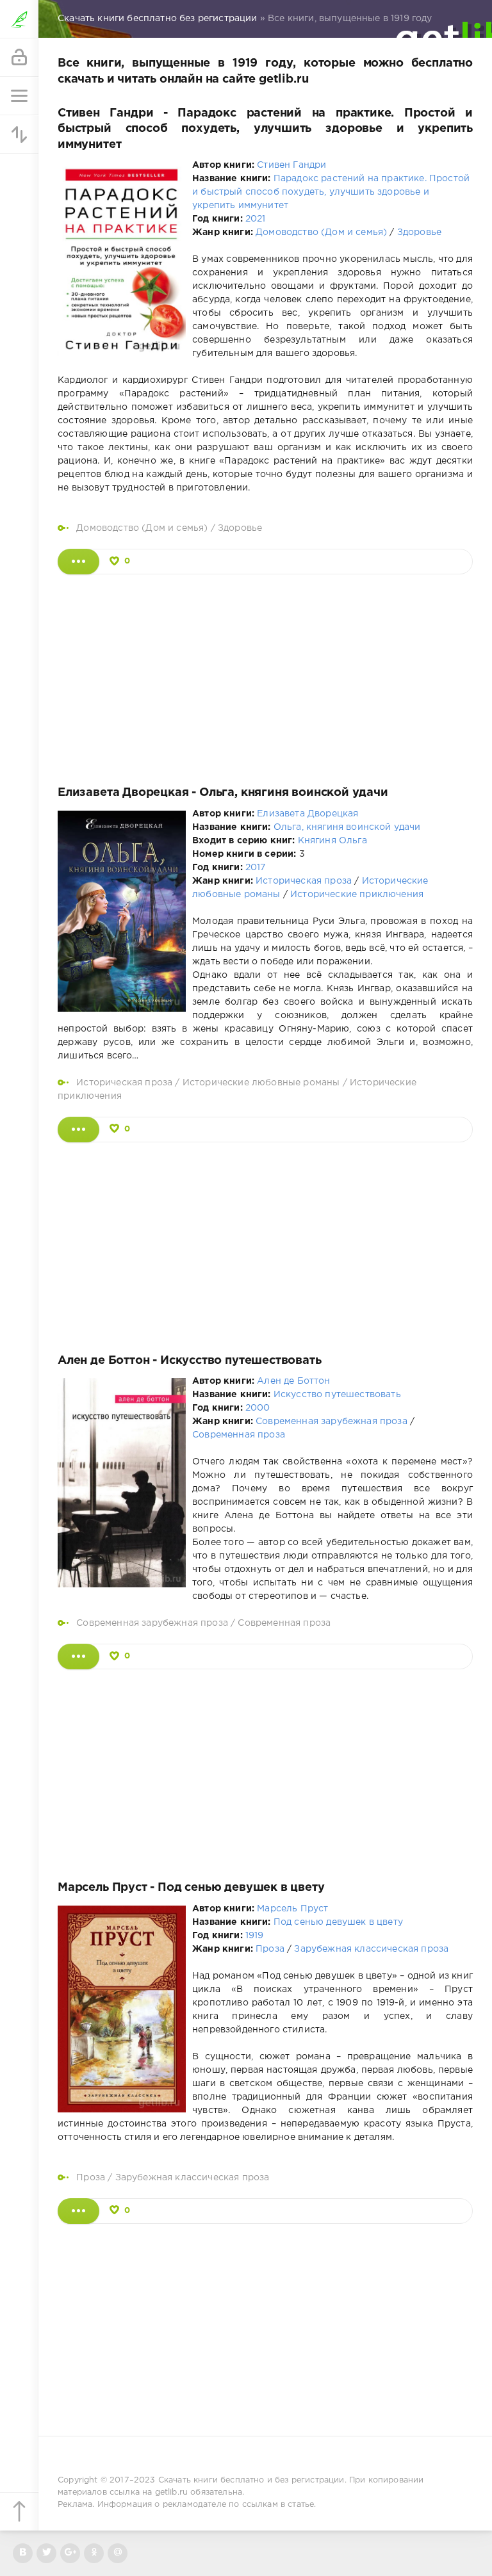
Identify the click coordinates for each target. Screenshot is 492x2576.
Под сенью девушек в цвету (338, 1922)
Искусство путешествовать (337, 1395)
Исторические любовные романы (261, 1083)
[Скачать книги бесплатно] (19, 19)
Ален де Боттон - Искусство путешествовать (190, 1361)
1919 (255, 1936)
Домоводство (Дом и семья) (321, 232)
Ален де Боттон (293, 1381)
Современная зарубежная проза (332, 1422)
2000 (258, 1408)
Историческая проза (304, 881)
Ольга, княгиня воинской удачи (347, 827)
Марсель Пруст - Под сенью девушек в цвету (191, 1888)
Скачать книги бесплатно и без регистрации (251, 2480)
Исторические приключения (357, 895)
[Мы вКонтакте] (23, 2553)
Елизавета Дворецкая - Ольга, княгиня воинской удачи (223, 793)
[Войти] (19, 58)
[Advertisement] (265, 677)
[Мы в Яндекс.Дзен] (94, 2553)
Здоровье (419, 232)
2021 (256, 219)
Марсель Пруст (292, 1909)
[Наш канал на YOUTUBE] (70, 2553)
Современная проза (239, 1435)
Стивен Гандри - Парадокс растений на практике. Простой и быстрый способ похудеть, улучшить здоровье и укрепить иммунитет (265, 129)
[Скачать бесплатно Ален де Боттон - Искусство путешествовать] (78, 1657)
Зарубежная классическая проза (371, 1949)
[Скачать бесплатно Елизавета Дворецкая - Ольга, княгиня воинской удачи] (78, 1130)
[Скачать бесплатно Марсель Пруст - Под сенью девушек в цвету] (78, 2211)
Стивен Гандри (291, 165)
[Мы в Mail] (118, 2553)
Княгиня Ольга (332, 841)
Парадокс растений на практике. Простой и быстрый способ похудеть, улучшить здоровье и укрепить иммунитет (331, 192)
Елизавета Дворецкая (307, 814)
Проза (270, 1949)
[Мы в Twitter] (46, 2553)
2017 (256, 868)
